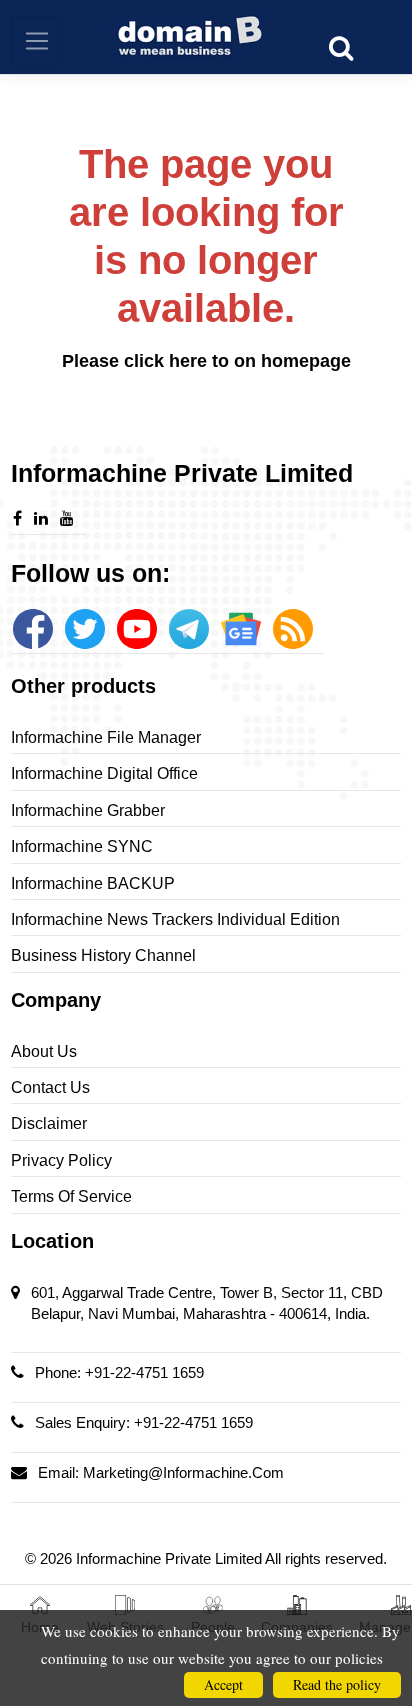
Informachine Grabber (88, 810)
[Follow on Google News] (241, 629)
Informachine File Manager (106, 737)
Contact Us (50, 1087)
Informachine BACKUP (93, 883)
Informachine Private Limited (170, 1558)
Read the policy (337, 1684)
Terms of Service (71, 1196)
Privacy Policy (61, 1160)
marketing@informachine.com (183, 1472)
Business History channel (103, 955)
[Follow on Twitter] (85, 629)
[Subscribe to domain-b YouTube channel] (137, 629)
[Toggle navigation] (36, 41)
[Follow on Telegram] (189, 629)
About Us (44, 1051)
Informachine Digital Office (104, 773)
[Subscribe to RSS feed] (293, 629)
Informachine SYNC (82, 846)
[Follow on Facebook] (33, 629)
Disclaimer (49, 1123)
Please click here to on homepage (206, 361)
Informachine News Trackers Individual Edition (175, 919)
